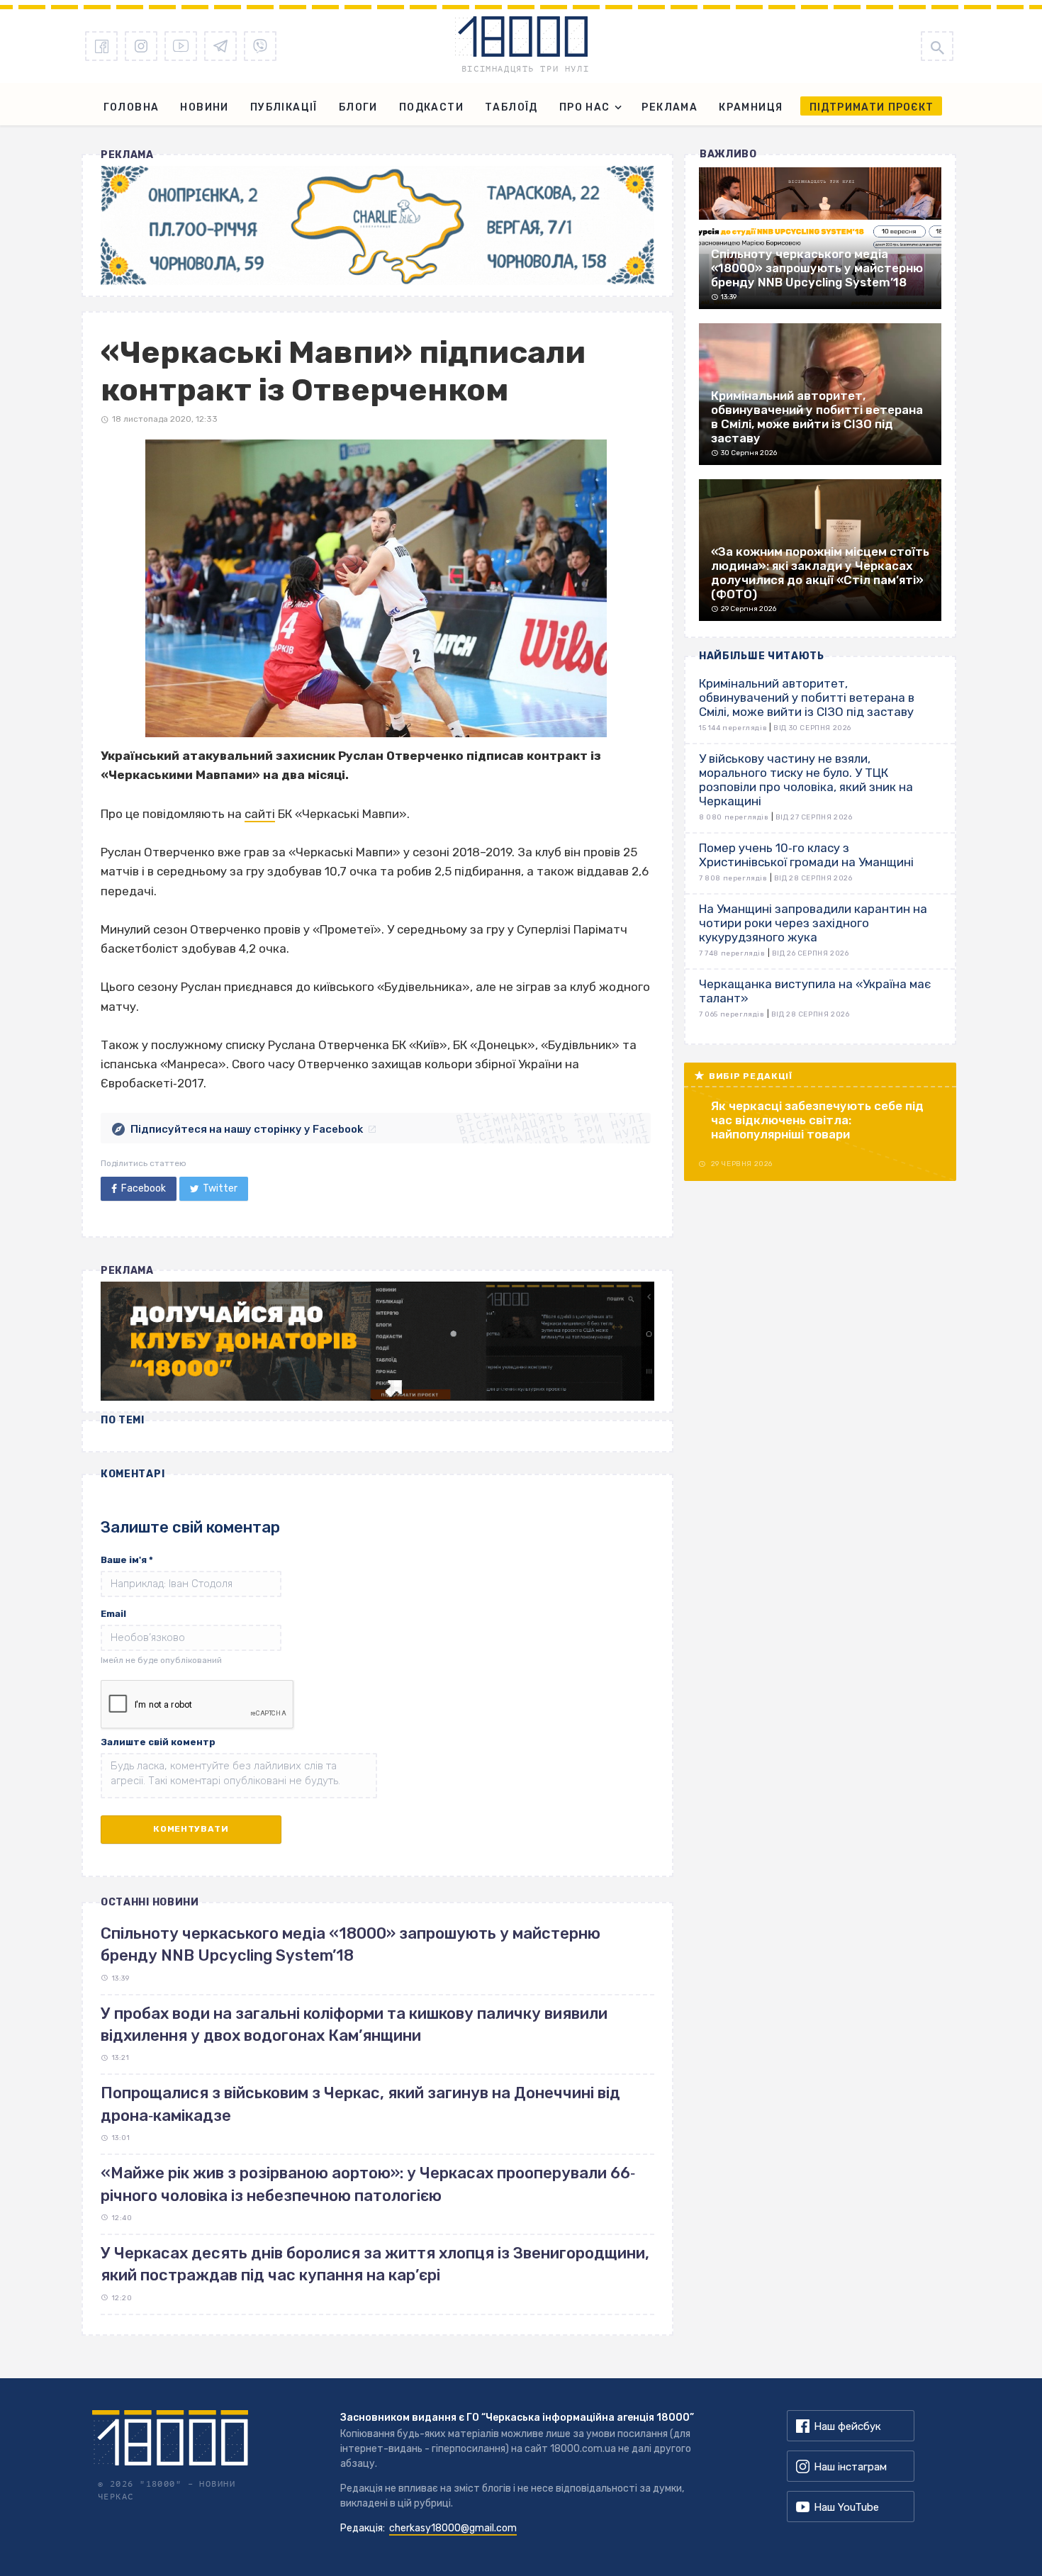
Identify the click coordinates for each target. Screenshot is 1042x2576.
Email (113, 1614)
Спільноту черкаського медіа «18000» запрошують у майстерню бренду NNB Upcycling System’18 (351, 1944)
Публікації (284, 107)
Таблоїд (511, 107)
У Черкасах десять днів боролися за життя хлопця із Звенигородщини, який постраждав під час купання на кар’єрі (375, 2264)
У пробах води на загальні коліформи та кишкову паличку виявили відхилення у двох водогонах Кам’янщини (354, 2025)
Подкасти (431, 107)
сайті (260, 814)
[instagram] (141, 46)
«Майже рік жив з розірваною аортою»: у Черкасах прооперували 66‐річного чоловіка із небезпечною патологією (368, 2184)
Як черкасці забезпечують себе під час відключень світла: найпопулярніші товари (817, 1120)
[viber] (260, 46)
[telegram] (220, 46)
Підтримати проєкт (872, 107)
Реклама (670, 107)
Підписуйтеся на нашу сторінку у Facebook (247, 1129)
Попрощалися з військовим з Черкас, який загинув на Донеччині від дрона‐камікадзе (360, 2104)
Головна (131, 107)
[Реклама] (377, 225)
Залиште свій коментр (158, 1742)
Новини (204, 107)
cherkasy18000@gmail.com (453, 2528)
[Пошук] (937, 46)
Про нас (585, 107)
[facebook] (101, 46)
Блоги (358, 107)
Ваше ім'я (127, 1560)
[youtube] (181, 46)
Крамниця (751, 107)
